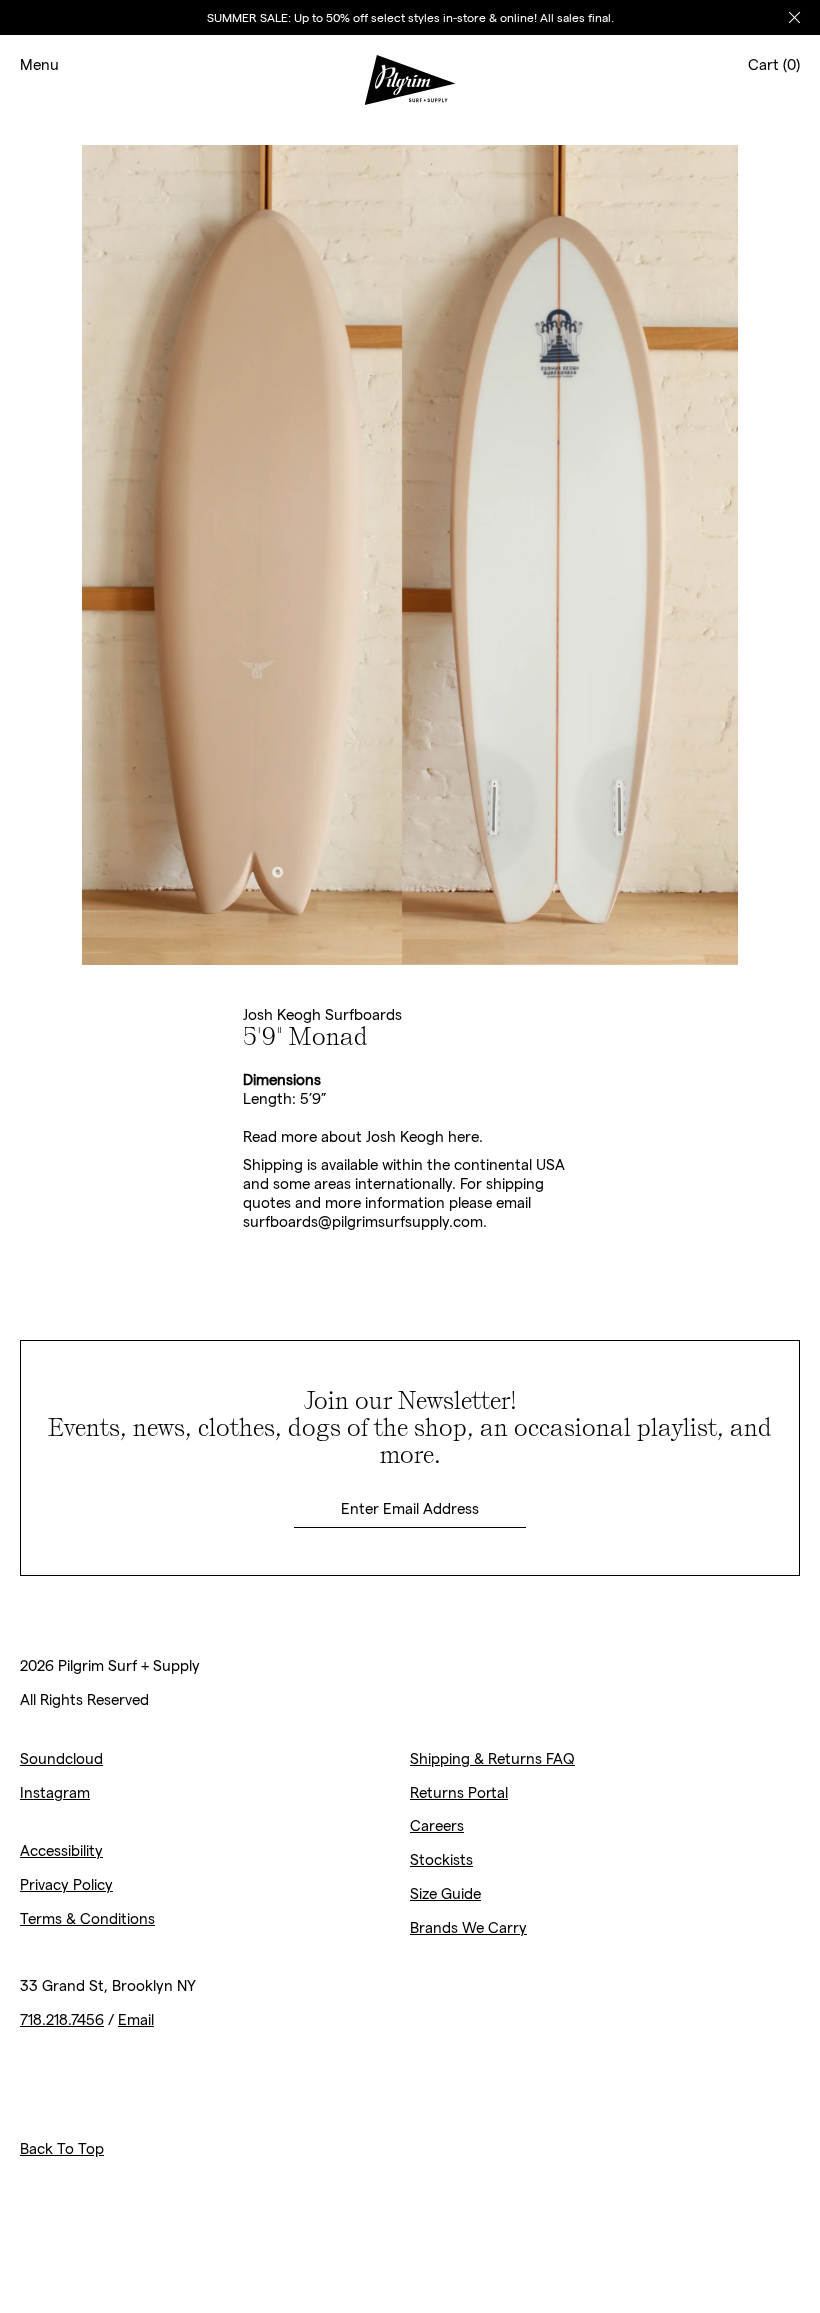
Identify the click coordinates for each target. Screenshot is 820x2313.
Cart (774, 64)
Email (136, 2019)
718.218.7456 (62, 2019)
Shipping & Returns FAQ (492, 1758)
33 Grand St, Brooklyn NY (108, 1985)
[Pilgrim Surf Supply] (410, 64)
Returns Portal (459, 1792)
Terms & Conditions (87, 1918)
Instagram (55, 1792)
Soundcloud (61, 1758)
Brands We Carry (468, 1927)
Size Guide (445, 1893)
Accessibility (61, 1850)
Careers (437, 1825)
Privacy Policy (66, 1884)
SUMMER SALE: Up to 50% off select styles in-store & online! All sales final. (410, 17)
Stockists (441, 1859)
